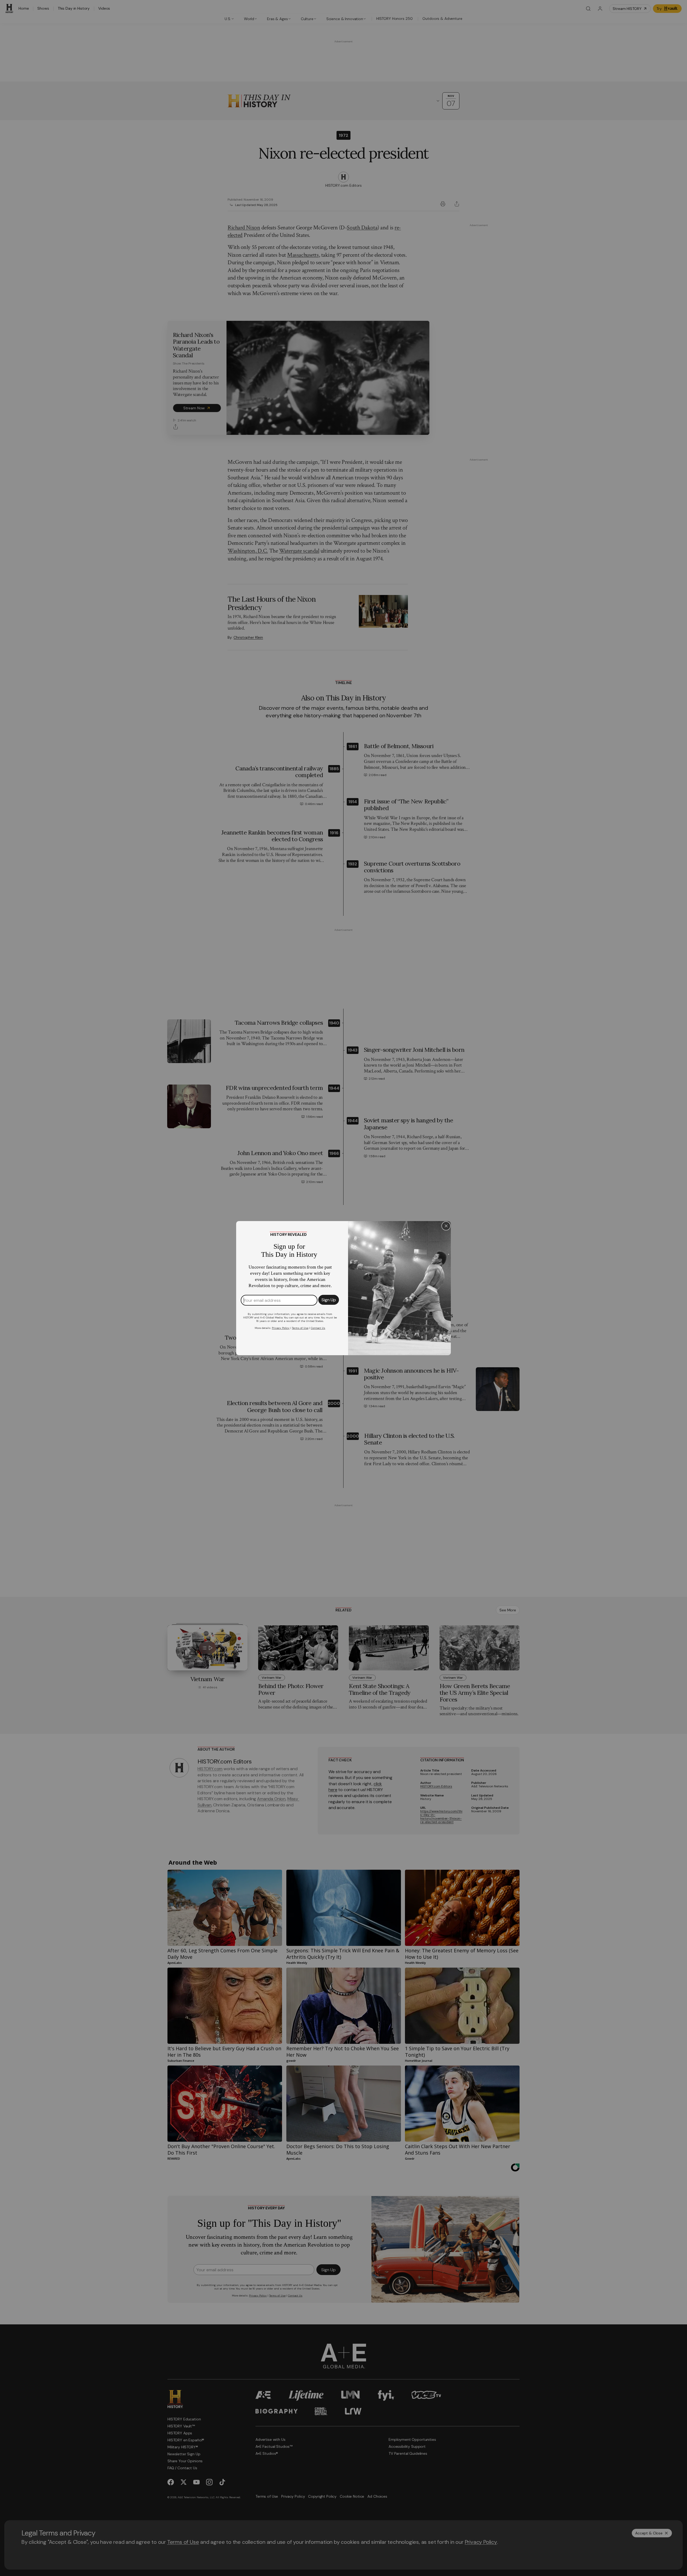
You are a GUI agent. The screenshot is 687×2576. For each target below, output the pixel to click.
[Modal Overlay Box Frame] (343, 1288)
